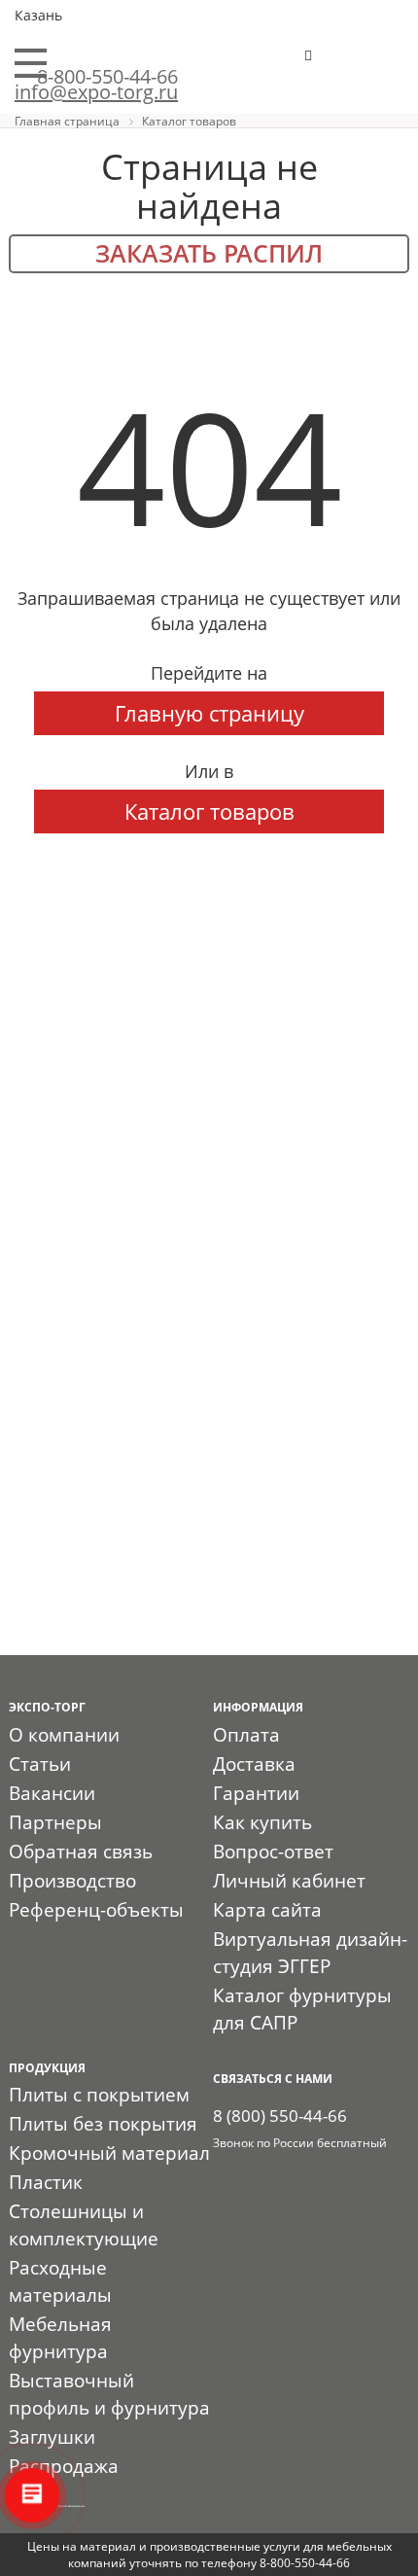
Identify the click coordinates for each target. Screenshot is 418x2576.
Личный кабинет (289, 1881)
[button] (368, 64)
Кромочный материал (109, 2153)
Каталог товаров (209, 811)
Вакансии (52, 1793)
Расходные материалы (60, 2281)
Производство (72, 1881)
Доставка (254, 1764)
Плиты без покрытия (103, 2124)
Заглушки (52, 2437)
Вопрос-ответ (273, 1852)
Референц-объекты (96, 1910)
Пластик (46, 2182)
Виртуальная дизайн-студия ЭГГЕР (310, 1953)
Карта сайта (267, 1910)
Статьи (40, 1764)
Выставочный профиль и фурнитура (109, 2394)
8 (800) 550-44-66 (280, 2116)
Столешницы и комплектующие (84, 2225)
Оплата (246, 1735)
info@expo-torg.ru (96, 92)
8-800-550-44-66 (107, 76)
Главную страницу (209, 713)
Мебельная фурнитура (60, 2338)
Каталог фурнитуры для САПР (302, 2009)
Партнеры (55, 1822)
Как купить (262, 1822)
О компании (64, 1735)
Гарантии (256, 1793)
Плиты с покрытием (99, 2095)
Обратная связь (81, 1852)
